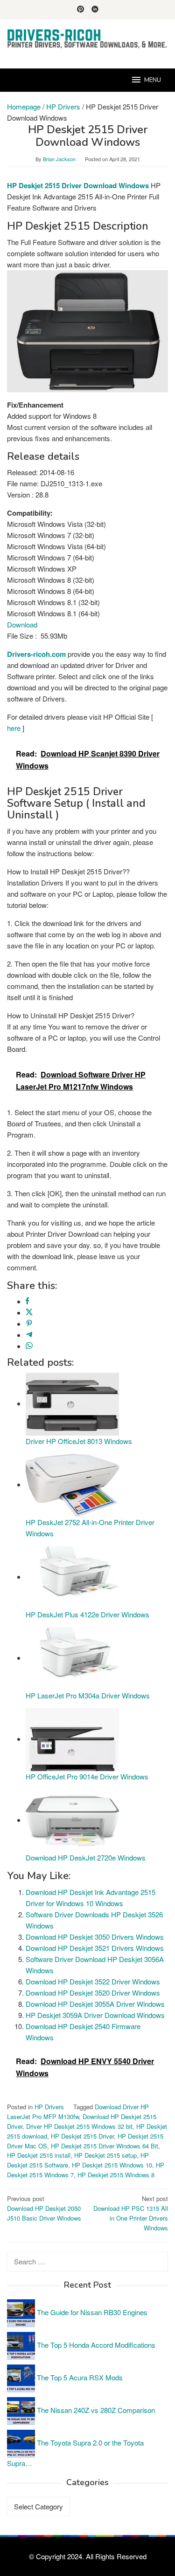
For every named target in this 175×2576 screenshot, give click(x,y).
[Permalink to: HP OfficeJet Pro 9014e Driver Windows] (72, 1739)
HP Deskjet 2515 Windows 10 (112, 2165)
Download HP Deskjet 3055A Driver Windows (95, 2004)
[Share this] (27, 1301)
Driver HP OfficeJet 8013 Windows (79, 1441)
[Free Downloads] (87, 38)
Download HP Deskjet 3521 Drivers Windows (95, 1948)
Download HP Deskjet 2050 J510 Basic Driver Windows (44, 2208)
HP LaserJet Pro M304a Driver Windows (88, 1695)
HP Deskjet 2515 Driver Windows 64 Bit (105, 2146)
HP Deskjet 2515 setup (105, 2155)
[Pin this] (29, 1324)
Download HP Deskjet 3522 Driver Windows (93, 1981)
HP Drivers (49, 2107)
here (14, 728)
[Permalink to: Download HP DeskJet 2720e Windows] (72, 1820)
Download (22, 624)
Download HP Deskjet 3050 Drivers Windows (95, 1937)
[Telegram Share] (29, 1335)
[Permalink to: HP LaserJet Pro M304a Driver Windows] (72, 1658)
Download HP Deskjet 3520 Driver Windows (93, 1993)
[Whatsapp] (29, 1346)
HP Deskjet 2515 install (39, 2155)
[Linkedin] (95, 10)
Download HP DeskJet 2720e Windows (86, 1857)
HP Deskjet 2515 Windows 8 (116, 2175)
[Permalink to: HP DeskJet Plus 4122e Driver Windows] (72, 1577)
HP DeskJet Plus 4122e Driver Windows (87, 1614)
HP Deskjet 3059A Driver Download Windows (95, 2015)
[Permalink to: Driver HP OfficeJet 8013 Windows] (72, 1403)
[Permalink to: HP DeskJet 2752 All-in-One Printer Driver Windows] (72, 1484)
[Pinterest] (80, 10)
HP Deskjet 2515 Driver (82, 2136)
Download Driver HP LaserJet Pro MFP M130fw (78, 2112)
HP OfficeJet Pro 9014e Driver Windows (87, 1776)
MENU (153, 80)
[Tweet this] (29, 1312)
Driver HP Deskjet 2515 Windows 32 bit (79, 2126)
